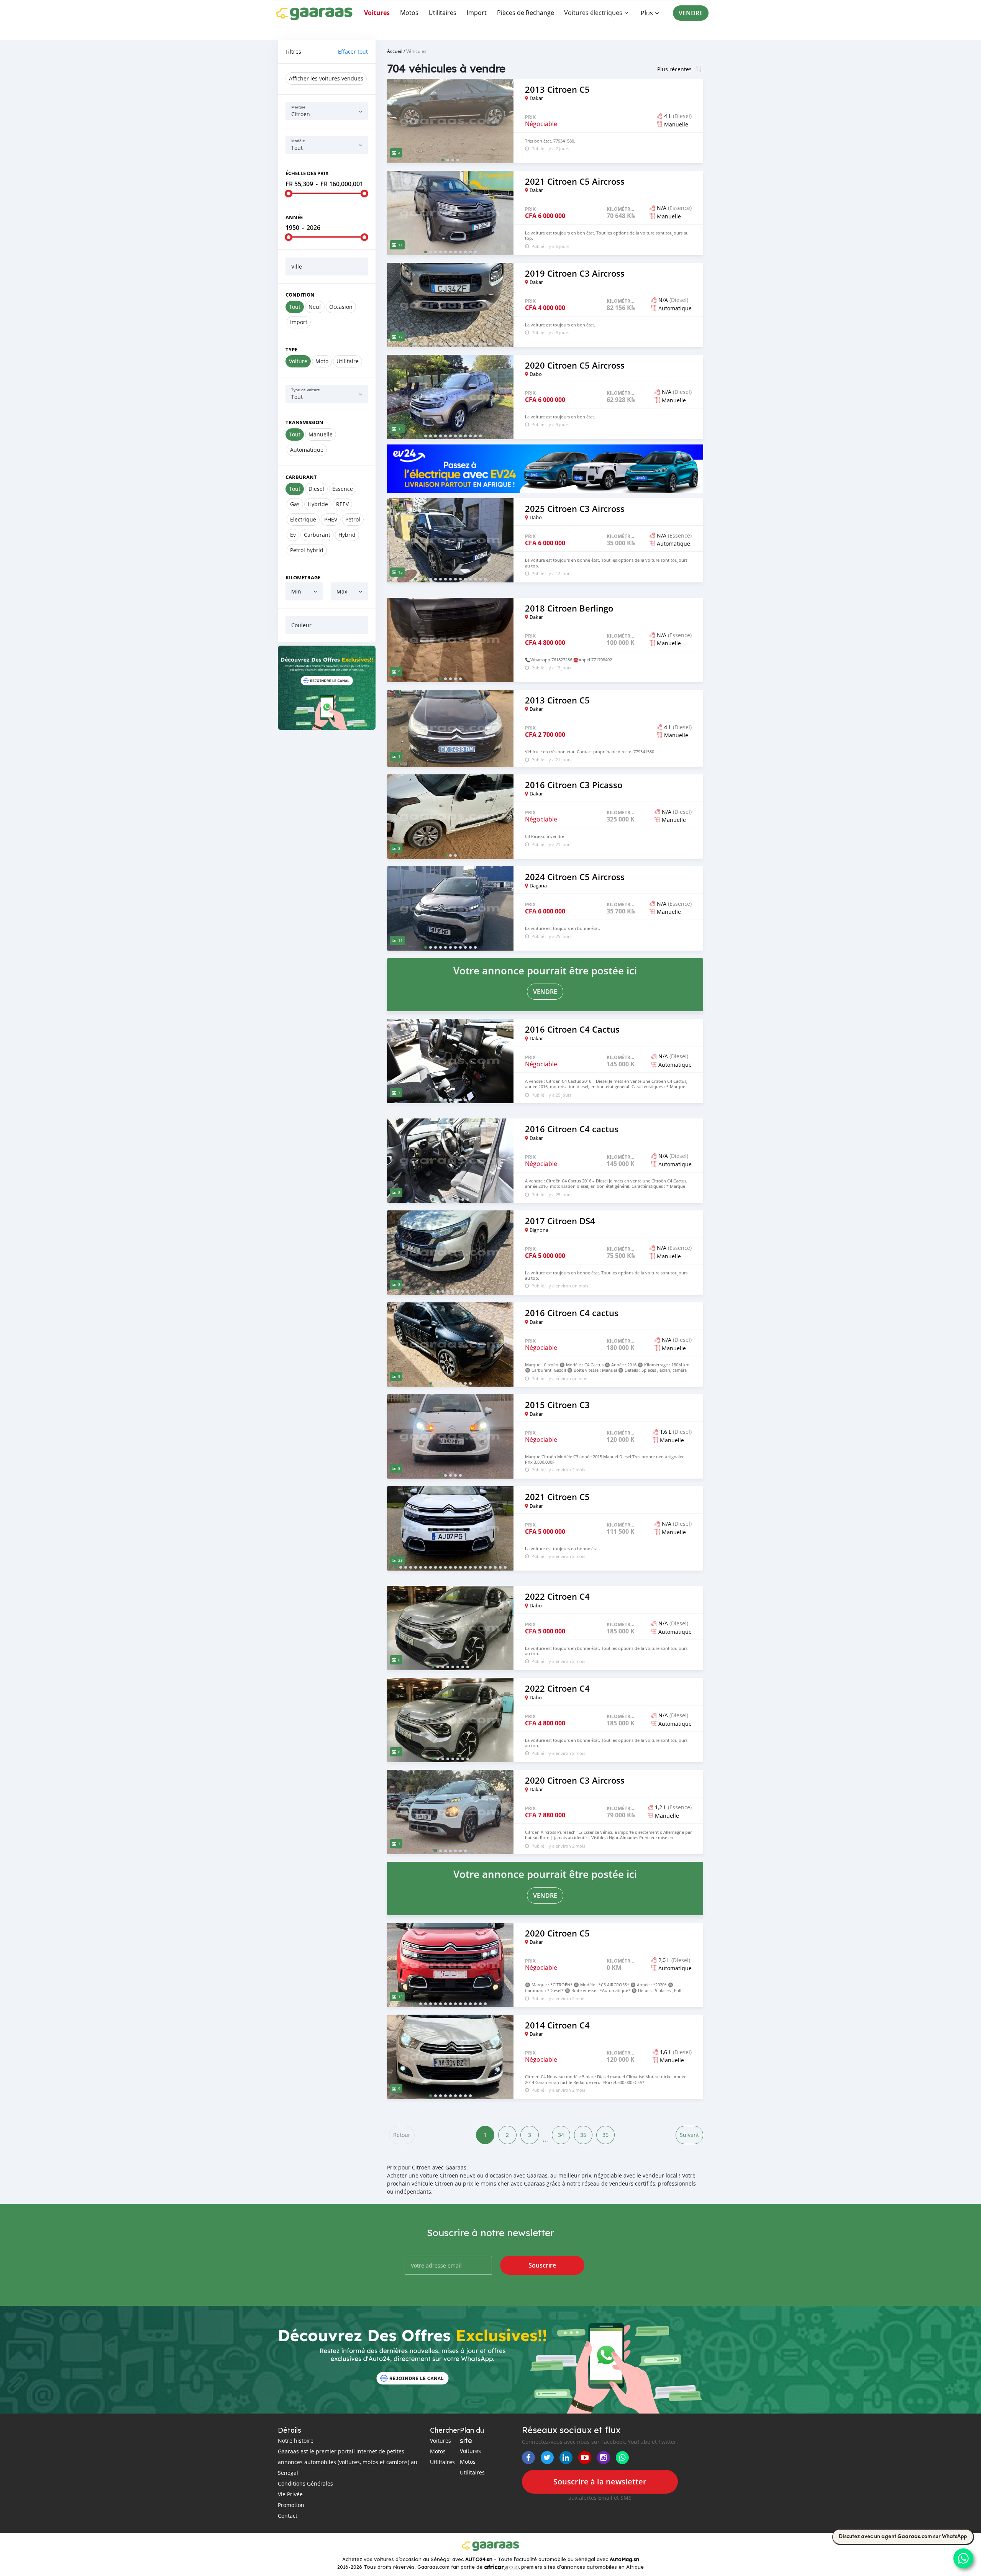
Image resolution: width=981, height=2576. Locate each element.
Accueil (395, 51)
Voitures (377, 13)
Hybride (318, 504)
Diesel (316, 489)
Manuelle (321, 434)
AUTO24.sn (479, 2559)
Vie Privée (290, 2494)
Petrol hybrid (307, 550)
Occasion (341, 307)
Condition (300, 295)
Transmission (304, 422)
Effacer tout (353, 52)
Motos (409, 13)
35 (583, 2135)
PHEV (331, 519)
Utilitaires (442, 13)
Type (291, 349)
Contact (288, 2516)
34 (561, 2135)
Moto (322, 361)
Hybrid (347, 535)
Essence (343, 489)
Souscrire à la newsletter (600, 2482)
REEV (342, 504)
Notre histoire (296, 2441)
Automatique (307, 450)
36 (605, 2135)
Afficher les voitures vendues (326, 78)
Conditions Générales (305, 2483)
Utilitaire (348, 361)
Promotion (291, 2505)
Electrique (303, 519)
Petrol (353, 519)
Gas (295, 504)
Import (477, 13)
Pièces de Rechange (526, 13)
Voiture (298, 361)
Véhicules (416, 51)
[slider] (289, 193)
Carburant (301, 477)
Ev (293, 535)
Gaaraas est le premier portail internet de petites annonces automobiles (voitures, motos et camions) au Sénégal (348, 2462)
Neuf (315, 307)
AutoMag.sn (624, 2559)
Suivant (689, 2135)
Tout (295, 307)
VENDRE (691, 13)
